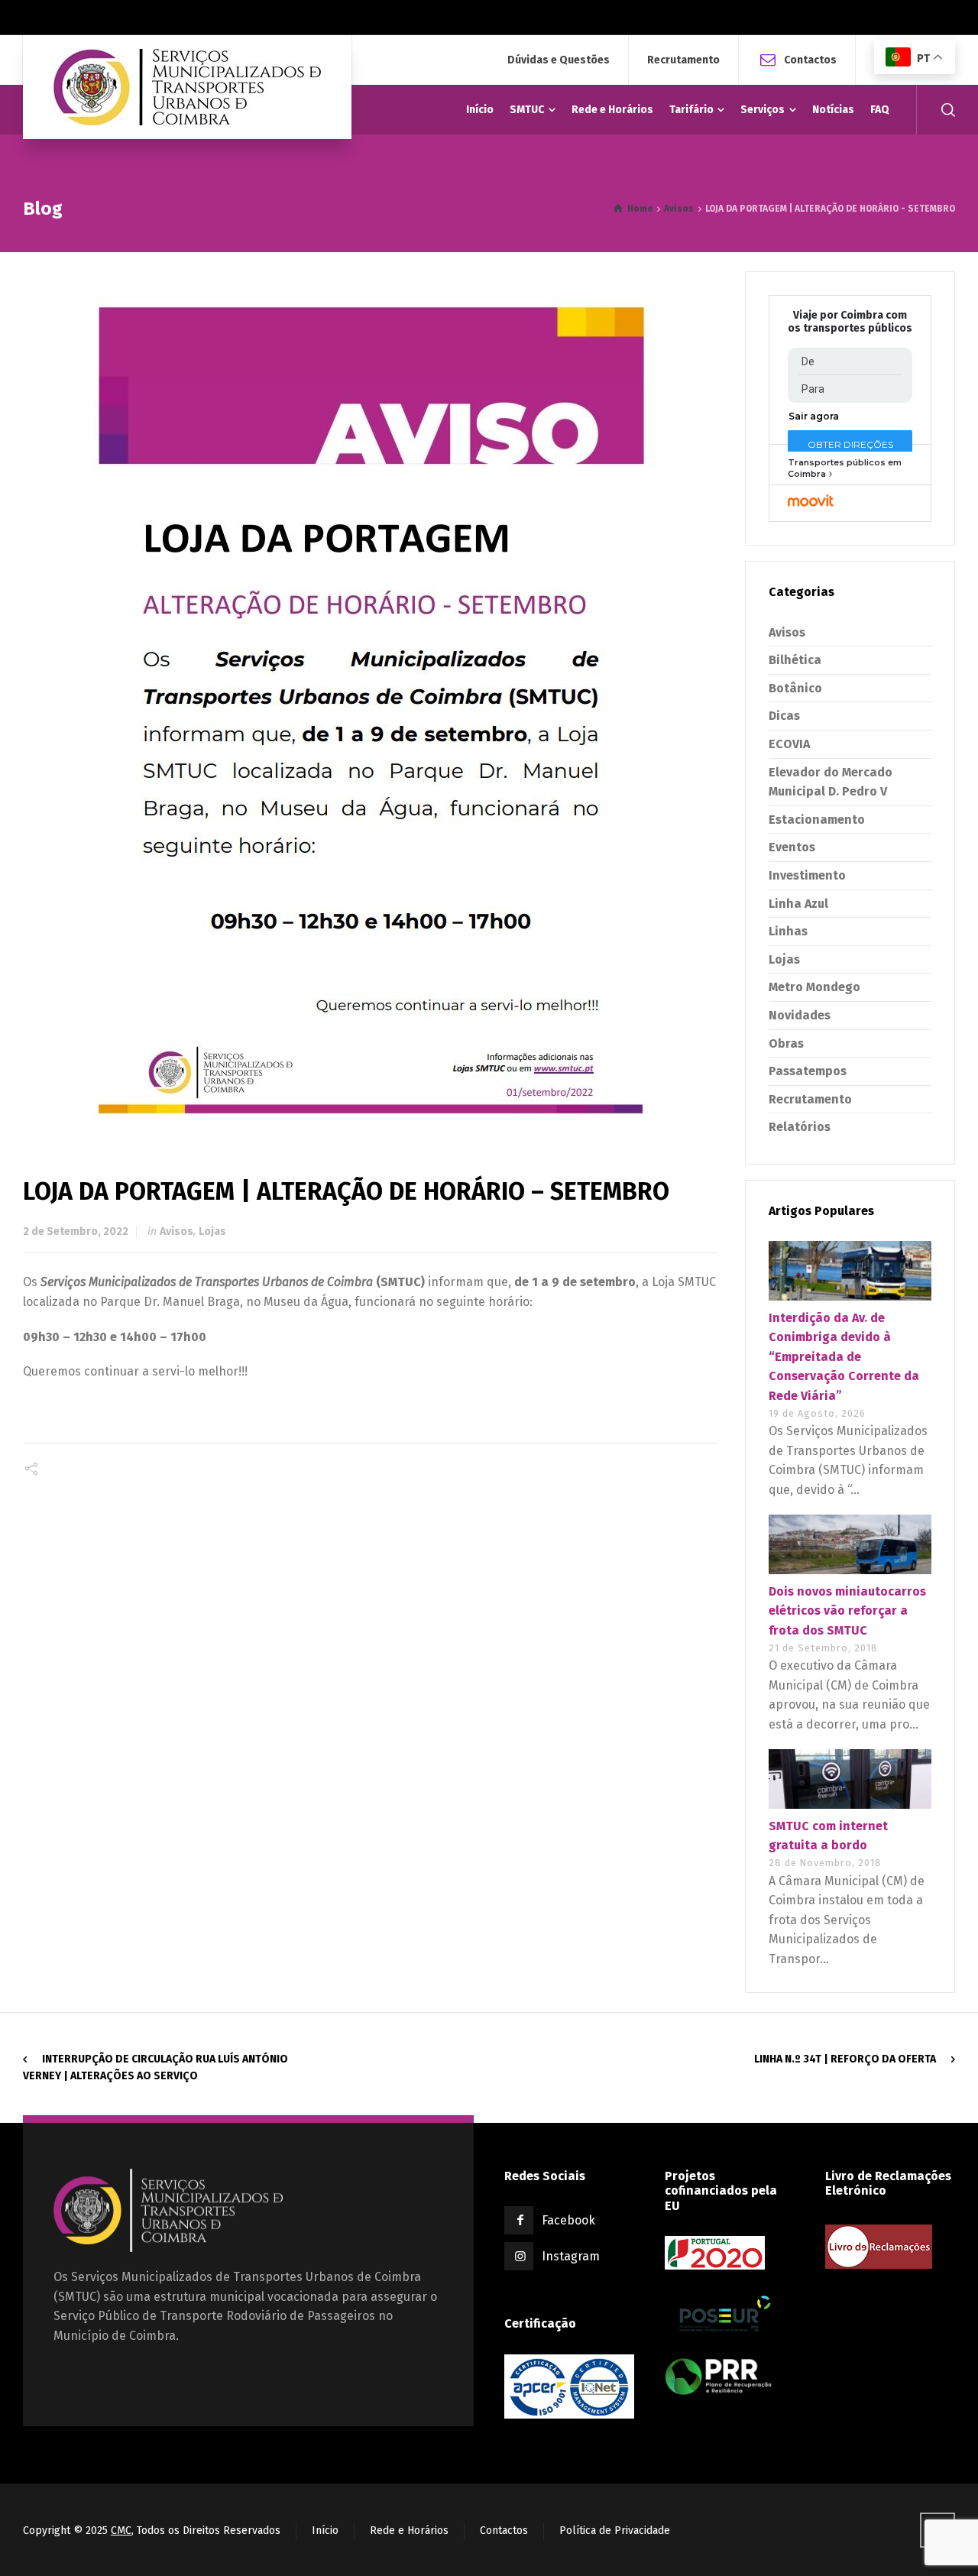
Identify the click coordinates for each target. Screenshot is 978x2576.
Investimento (807, 875)
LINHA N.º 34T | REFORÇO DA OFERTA (845, 2059)
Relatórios (800, 1127)
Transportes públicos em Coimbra (845, 468)
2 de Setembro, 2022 (76, 1231)
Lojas (212, 1231)
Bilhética (795, 660)
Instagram (571, 2256)
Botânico (795, 688)
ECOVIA (789, 744)
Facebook (568, 2220)
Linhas (788, 931)
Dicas (784, 716)
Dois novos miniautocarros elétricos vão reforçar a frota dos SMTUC (847, 1611)
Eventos (792, 847)
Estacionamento (817, 820)
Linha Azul (798, 904)
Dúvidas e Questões (559, 60)
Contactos (810, 59)
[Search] (945, 110)
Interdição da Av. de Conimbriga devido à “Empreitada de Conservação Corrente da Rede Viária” (844, 1357)
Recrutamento (683, 60)
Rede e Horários (409, 2531)
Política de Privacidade (615, 2531)
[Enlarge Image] (371, 699)
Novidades (800, 1015)
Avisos (176, 1231)
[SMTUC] (187, 87)
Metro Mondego (814, 987)
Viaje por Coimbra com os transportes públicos (850, 322)
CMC (121, 2531)
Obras (786, 1043)
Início (325, 2531)
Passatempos (808, 1071)
